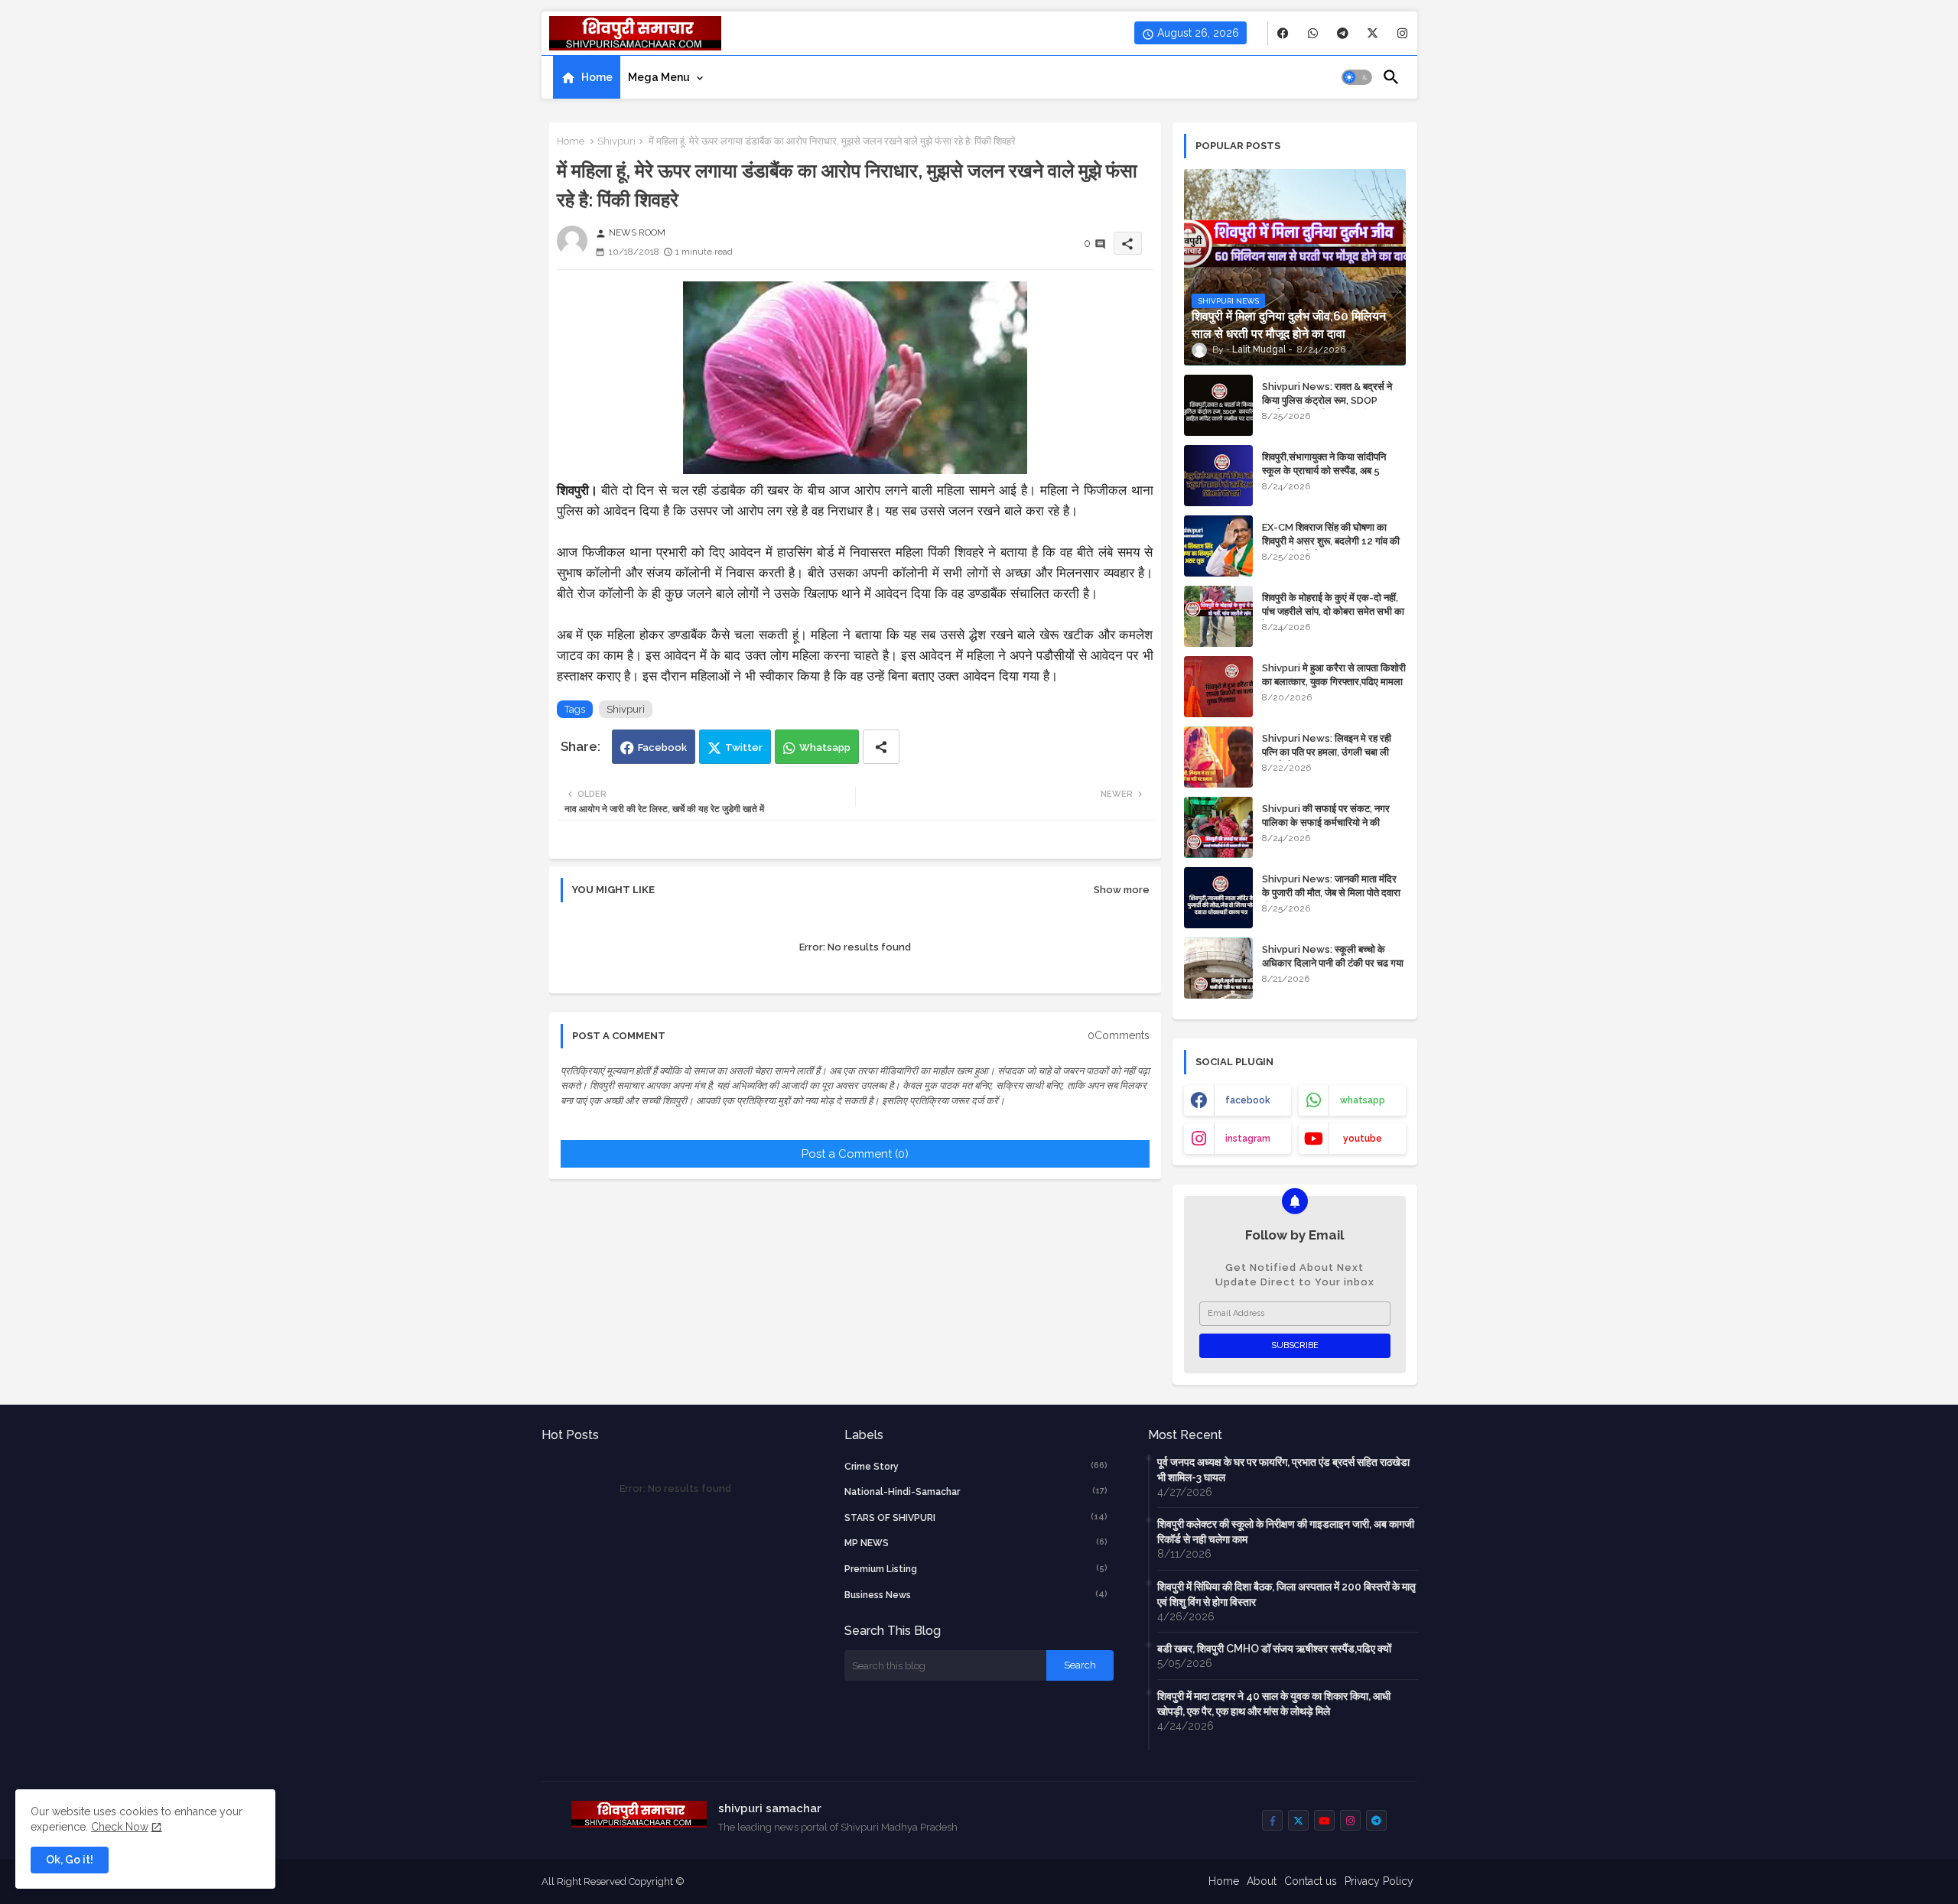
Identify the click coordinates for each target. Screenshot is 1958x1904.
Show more (1122, 890)
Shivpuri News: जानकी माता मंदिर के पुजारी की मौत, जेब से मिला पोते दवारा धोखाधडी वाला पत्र (1331, 893)
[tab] (587, 77)
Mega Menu (659, 77)
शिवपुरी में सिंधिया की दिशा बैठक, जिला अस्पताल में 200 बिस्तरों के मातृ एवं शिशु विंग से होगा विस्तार (1286, 1594)
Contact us (1311, 1881)
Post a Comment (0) (855, 1154)
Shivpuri (616, 141)
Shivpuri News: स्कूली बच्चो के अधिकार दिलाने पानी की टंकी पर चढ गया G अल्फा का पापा (1333, 963)
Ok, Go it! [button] (70, 1860)
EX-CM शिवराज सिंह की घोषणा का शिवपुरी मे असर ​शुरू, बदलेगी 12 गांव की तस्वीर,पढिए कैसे (1331, 541)
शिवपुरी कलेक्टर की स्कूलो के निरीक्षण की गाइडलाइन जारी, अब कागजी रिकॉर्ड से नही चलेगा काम (1286, 1532)
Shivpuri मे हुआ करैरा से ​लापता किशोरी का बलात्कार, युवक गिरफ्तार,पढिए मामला (1334, 675)
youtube (1363, 1139)
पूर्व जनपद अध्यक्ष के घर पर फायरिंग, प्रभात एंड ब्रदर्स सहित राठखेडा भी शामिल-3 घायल (1283, 1470)
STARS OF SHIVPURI (976, 1517)
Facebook (662, 747)
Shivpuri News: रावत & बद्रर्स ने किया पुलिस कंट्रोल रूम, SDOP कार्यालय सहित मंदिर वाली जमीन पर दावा (1332, 400)
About (1262, 1881)
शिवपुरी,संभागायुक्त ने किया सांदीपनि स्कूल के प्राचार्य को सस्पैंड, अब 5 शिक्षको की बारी (1324, 471)
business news (976, 1595)
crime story (976, 1466)
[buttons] (1283, 33)
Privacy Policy (1379, 1881)
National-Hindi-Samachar (976, 1491)
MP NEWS (976, 1543)
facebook (1248, 1100)
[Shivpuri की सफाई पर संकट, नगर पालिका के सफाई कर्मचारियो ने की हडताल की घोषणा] (1218, 827)
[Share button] (881, 747)
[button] (1357, 77)
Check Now (120, 1827)
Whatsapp (825, 747)
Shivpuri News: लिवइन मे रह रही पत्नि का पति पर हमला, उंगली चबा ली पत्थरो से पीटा (1327, 752)
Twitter (744, 747)
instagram (1248, 1139)
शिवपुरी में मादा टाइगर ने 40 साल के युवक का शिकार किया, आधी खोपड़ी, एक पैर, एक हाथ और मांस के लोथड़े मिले (1274, 1704)
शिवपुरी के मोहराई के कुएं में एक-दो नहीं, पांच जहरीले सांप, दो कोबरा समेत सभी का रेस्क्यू (1333, 611)
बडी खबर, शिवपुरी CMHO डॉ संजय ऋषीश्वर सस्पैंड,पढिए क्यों (1274, 1649)
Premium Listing (976, 1569)
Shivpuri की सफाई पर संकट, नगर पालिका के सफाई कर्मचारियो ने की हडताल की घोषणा (1326, 822)
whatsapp (1363, 1100)
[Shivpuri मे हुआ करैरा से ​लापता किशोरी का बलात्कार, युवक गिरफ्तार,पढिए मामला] (1218, 687)
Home (597, 77)
